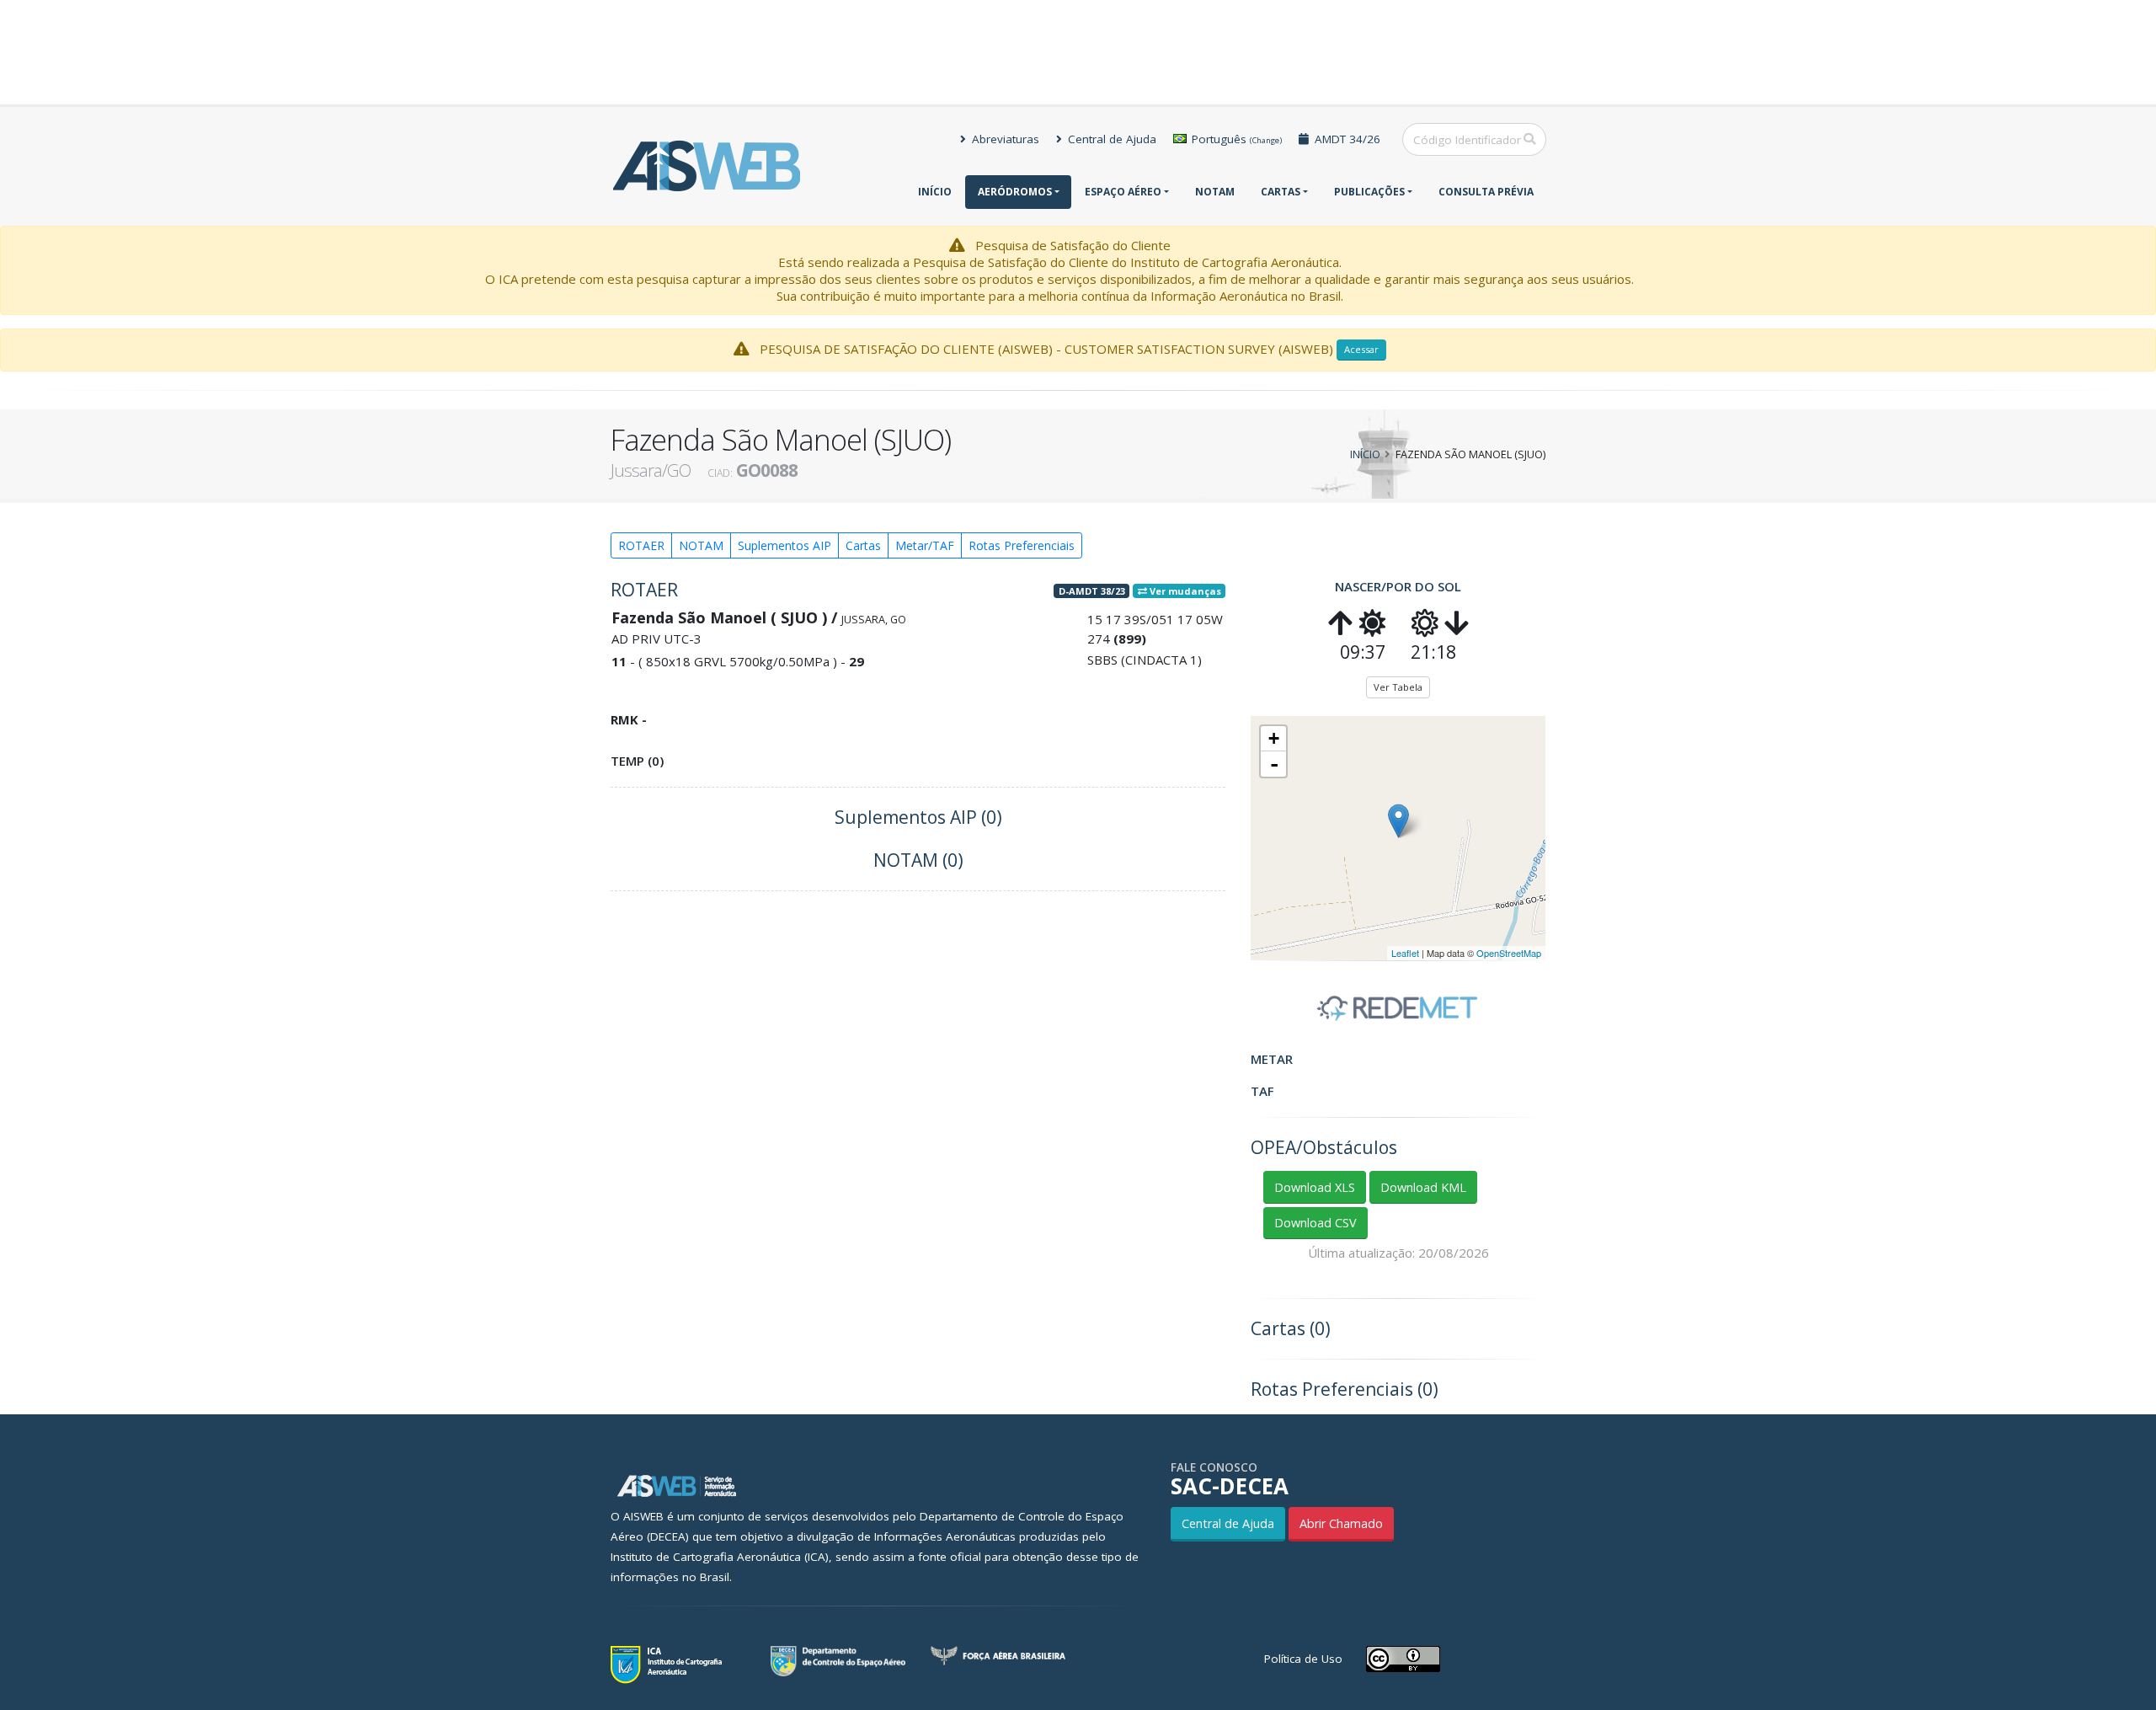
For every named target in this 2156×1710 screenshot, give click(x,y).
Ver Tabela (1398, 687)
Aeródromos (1015, 192)
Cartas (1281, 192)
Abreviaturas (1004, 139)
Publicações (1369, 192)
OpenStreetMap (1509, 953)
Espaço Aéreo (1123, 192)
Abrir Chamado (1341, 1523)
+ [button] (1274, 738)
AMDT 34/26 (1346, 139)
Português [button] (1235, 139)
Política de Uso (1303, 1659)
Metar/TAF (925, 545)
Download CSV (1315, 1223)
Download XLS (1315, 1187)
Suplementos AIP (784, 545)
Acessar (1361, 349)
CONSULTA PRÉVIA (1486, 192)
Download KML (1423, 1187)
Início (935, 192)
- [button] (1274, 764)
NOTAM (1215, 192)
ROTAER (641, 545)
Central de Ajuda (1110, 139)
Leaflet (1405, 953)
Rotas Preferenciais (1022, 545)
